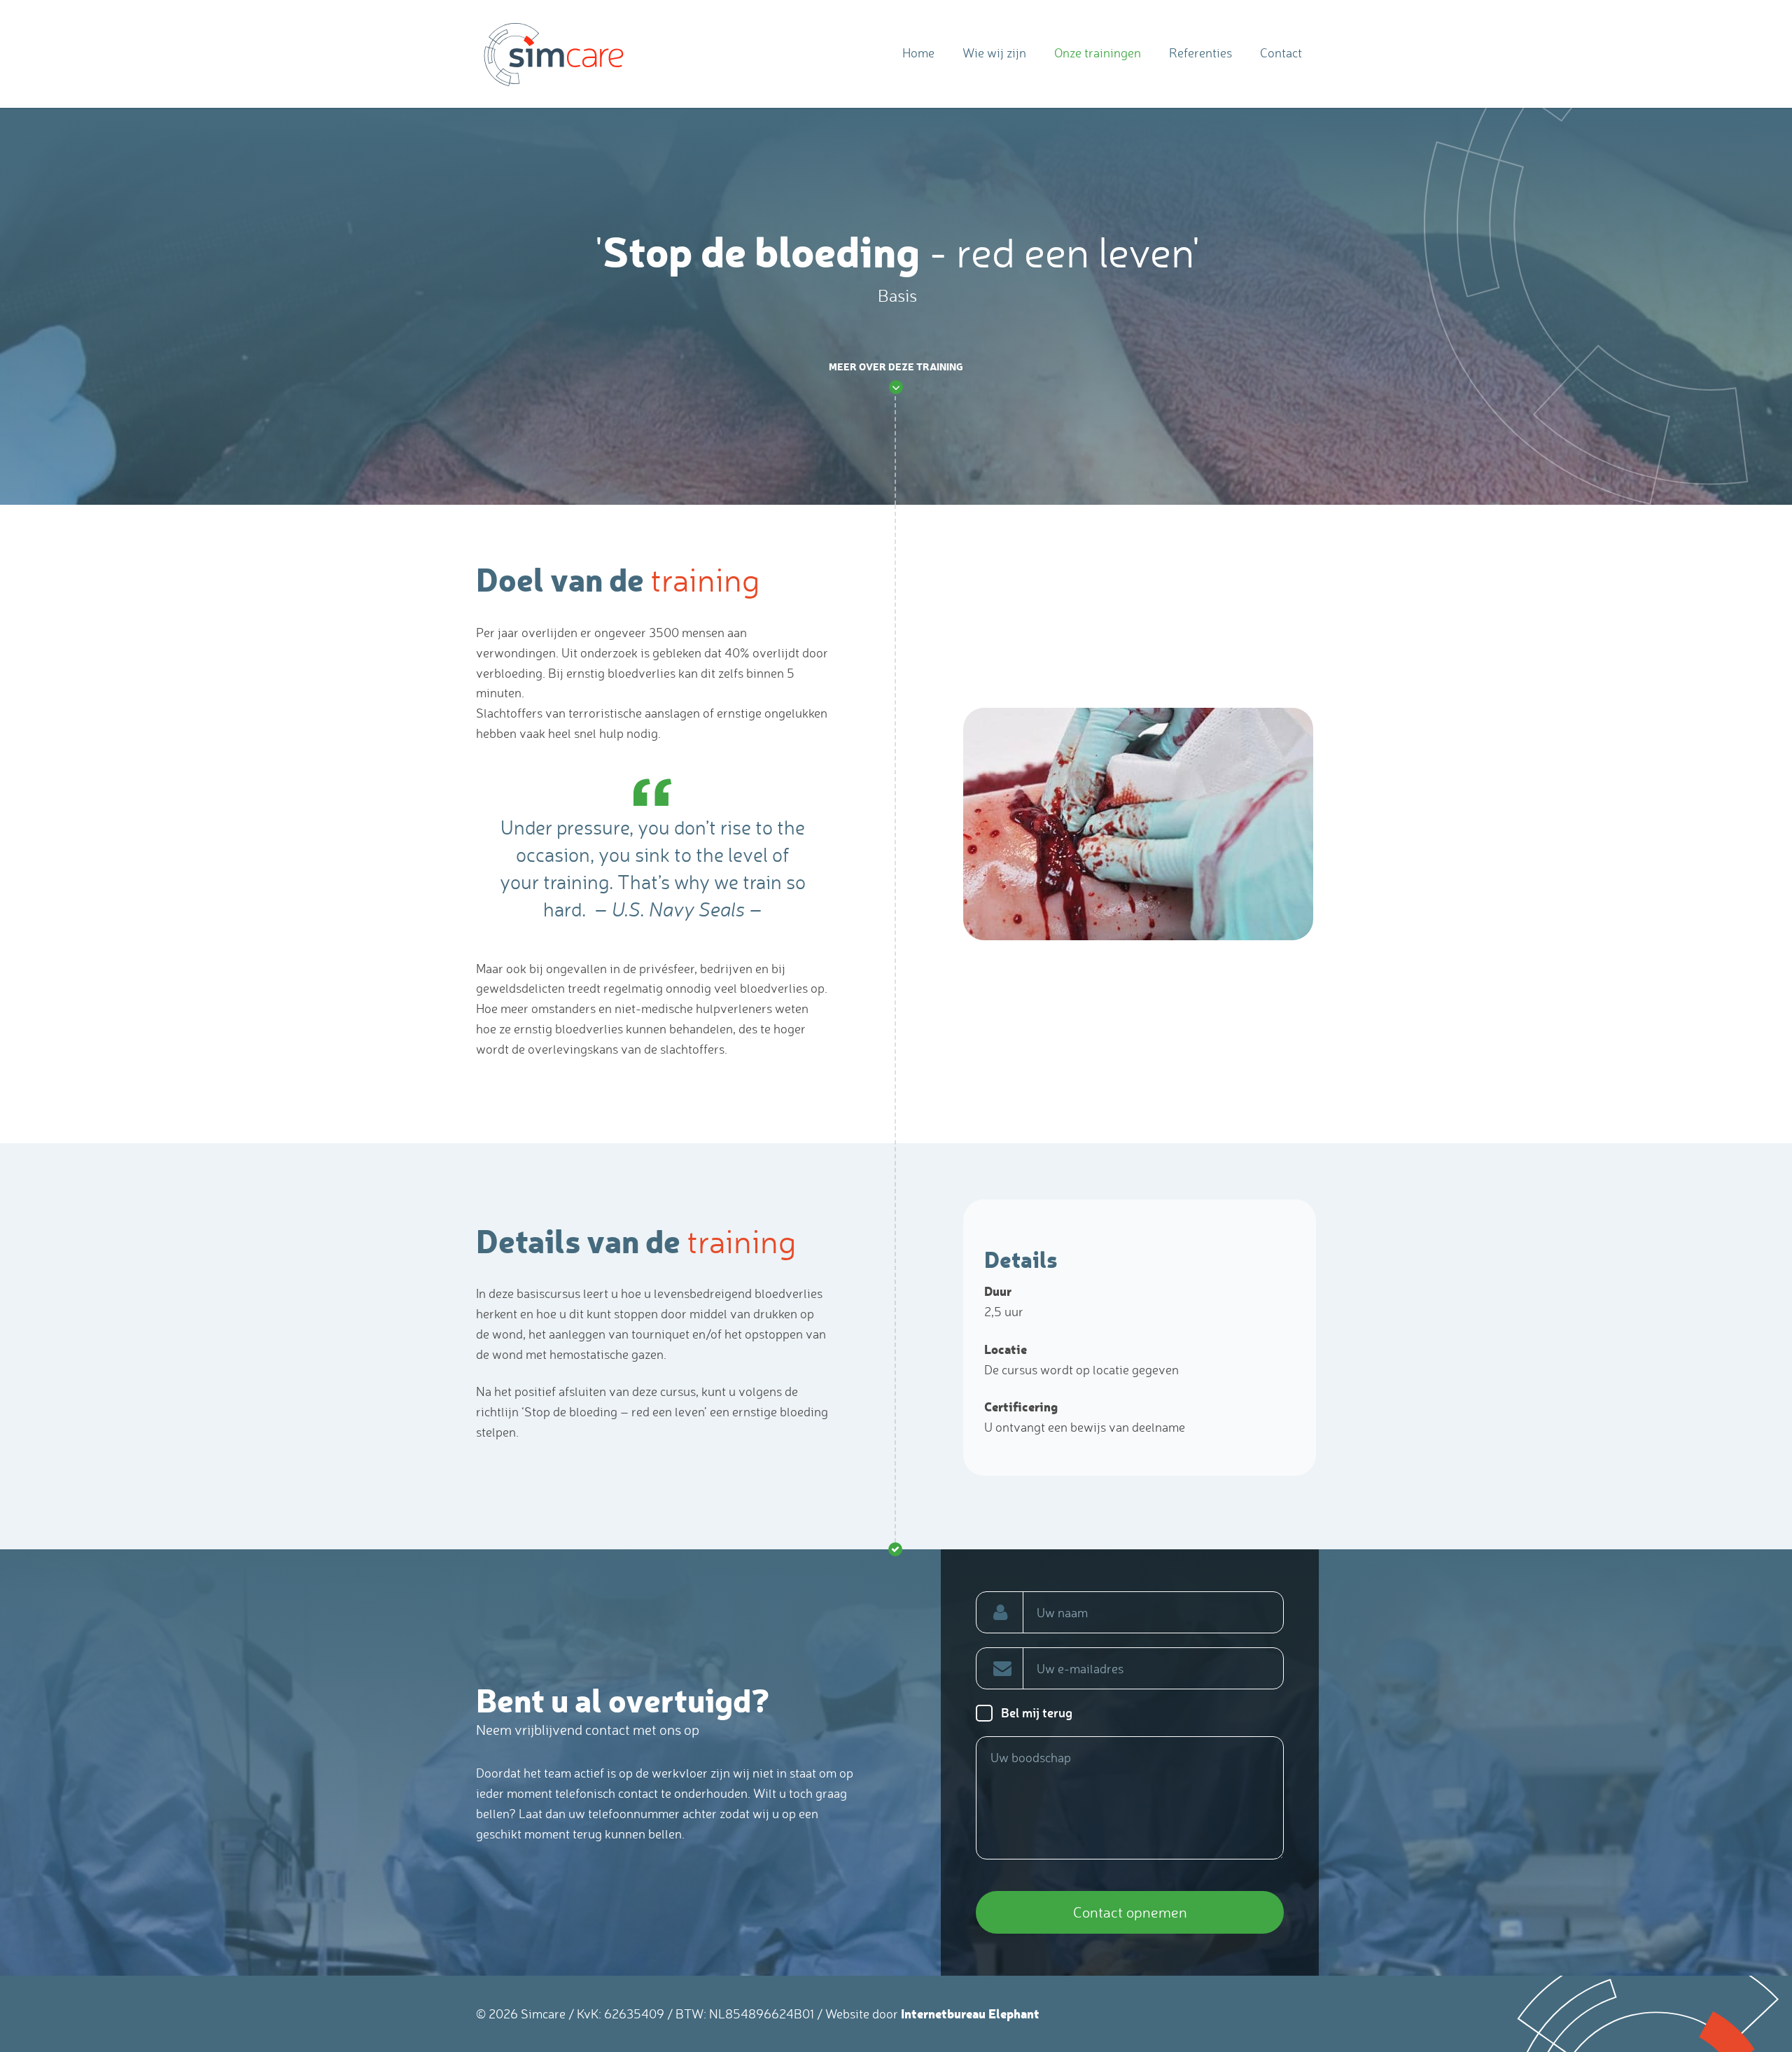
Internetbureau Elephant (970, 2013)
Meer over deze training (896, 367)
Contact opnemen (1130, 1912)
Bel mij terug (1037, 1712)
